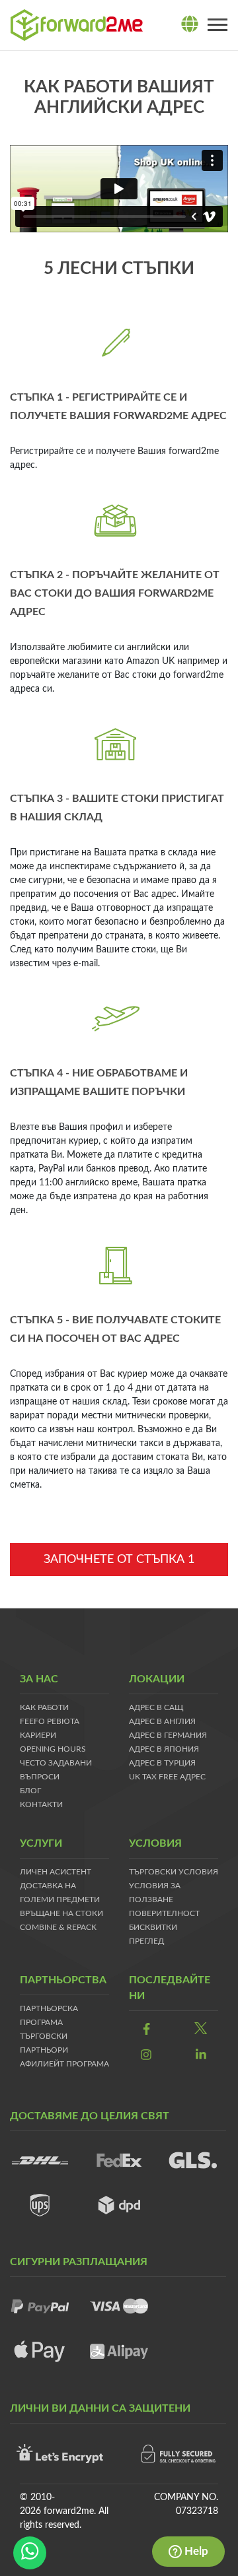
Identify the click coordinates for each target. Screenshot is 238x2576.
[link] (146, 2031)
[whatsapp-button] (30, 2553)
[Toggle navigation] (218, 25)
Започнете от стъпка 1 (119, 1560)
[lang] (190, 25)
